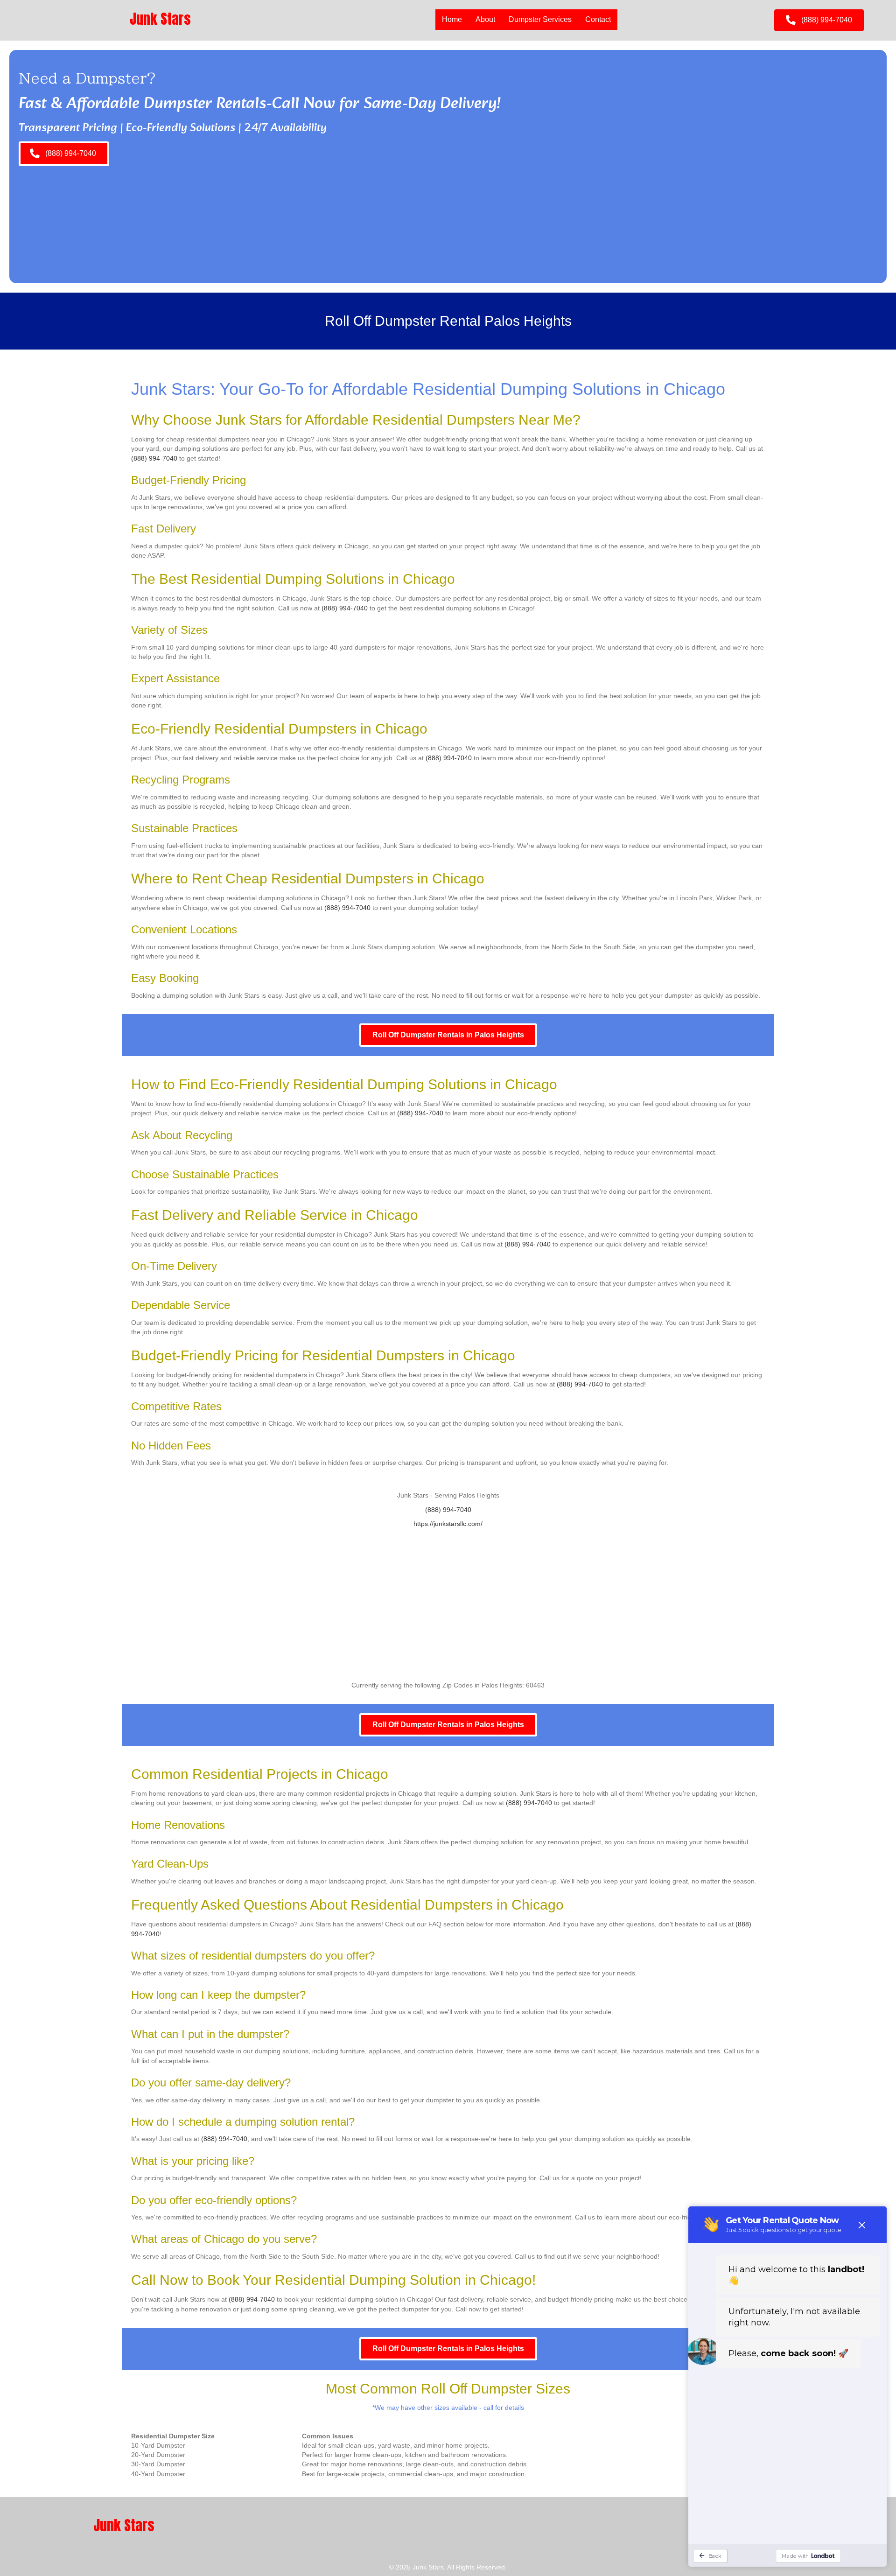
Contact (598, 19)
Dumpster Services (540, 19)
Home (452, 19)
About (485, 19)
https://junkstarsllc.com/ (448, 1524)
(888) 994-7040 (154, 458)
